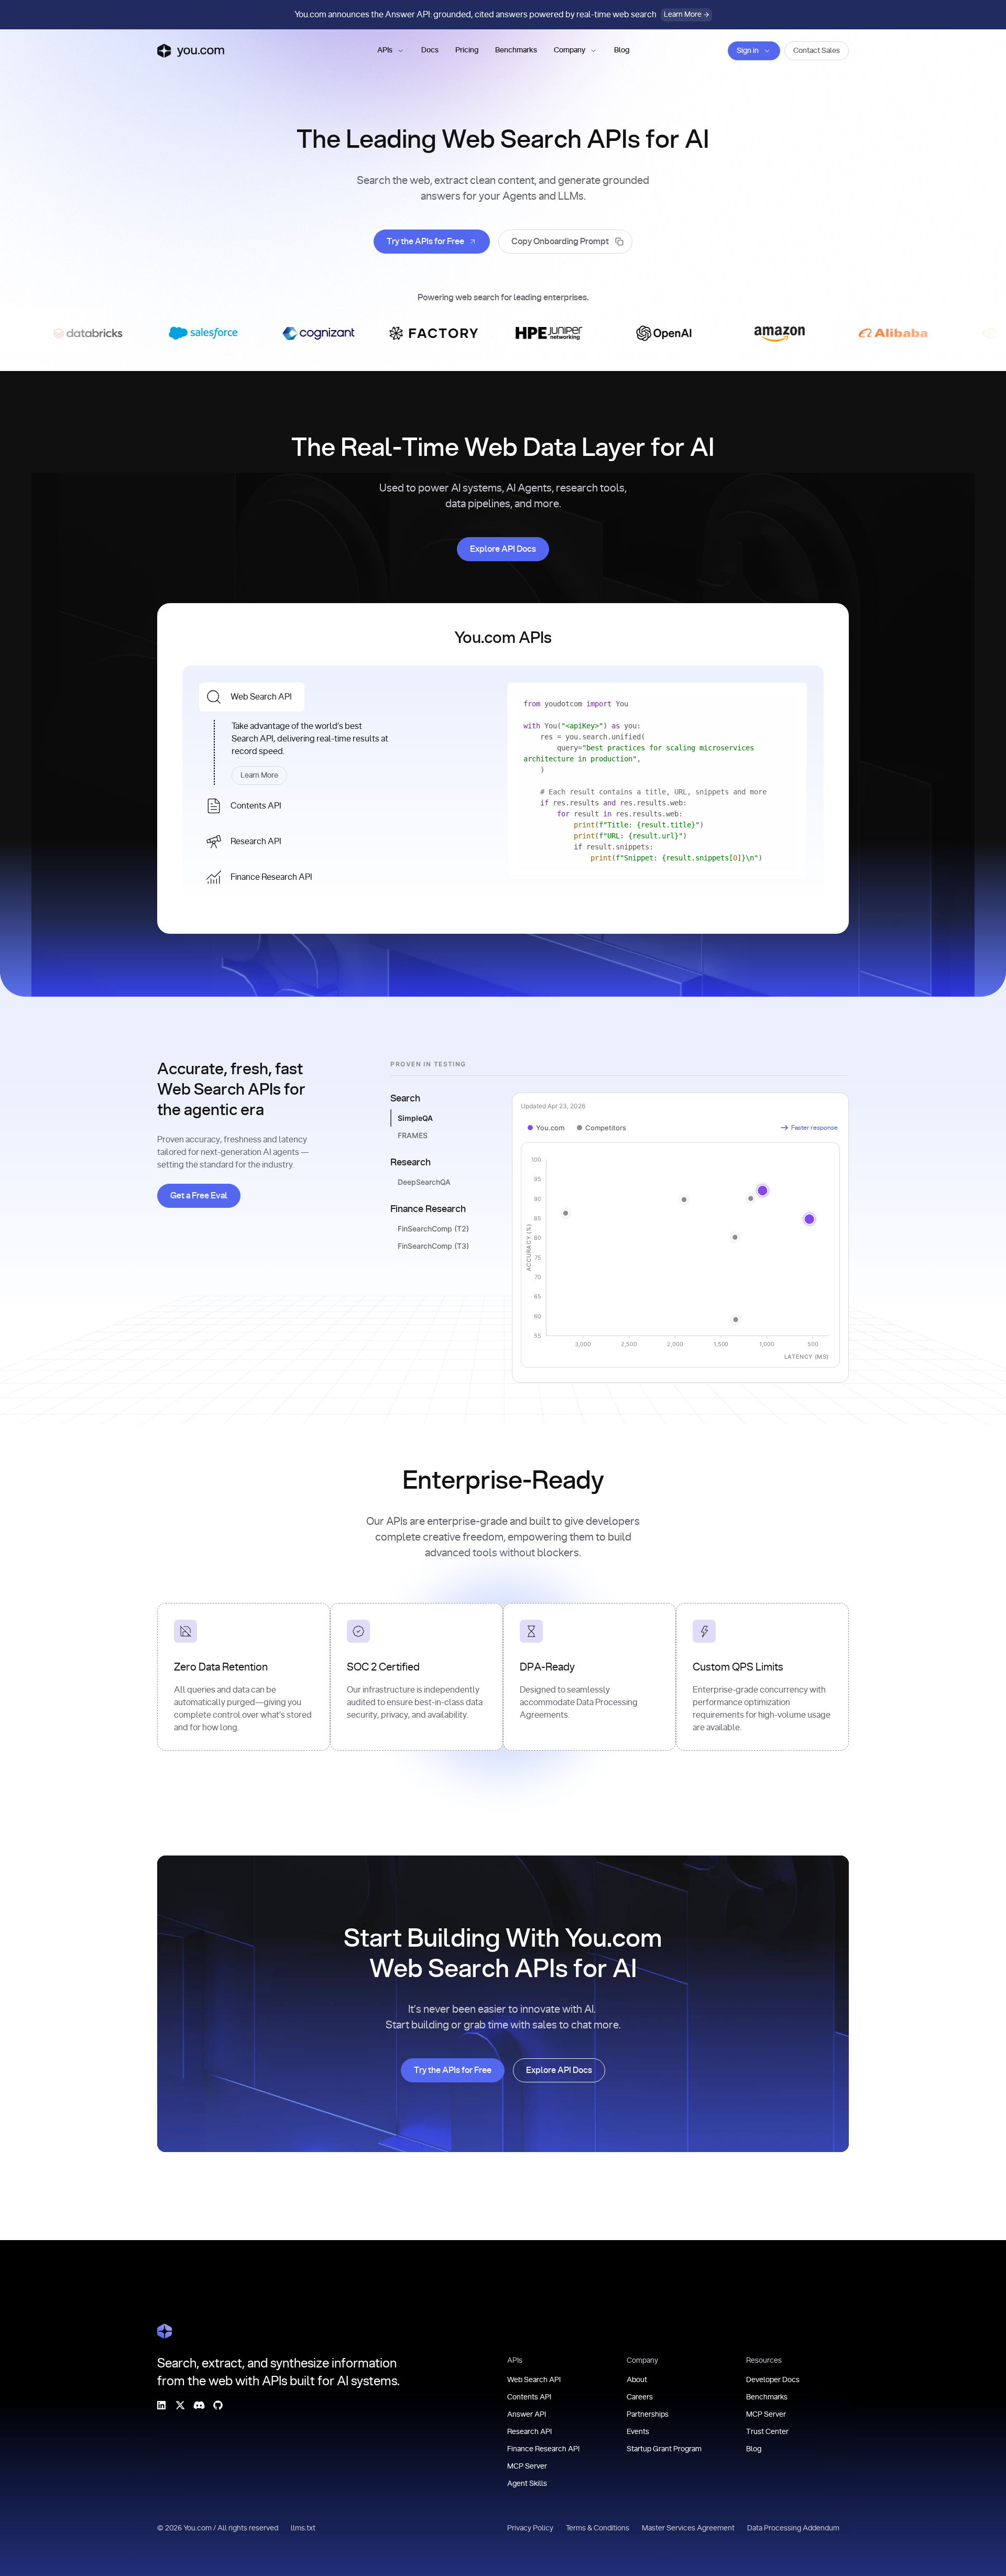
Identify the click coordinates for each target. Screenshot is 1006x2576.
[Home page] (191, 51)
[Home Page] (165, 2331)
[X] (180, 2405)
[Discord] (199, 2405)
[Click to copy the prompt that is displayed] (565, 242)
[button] (391, 51)
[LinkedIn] (161, 2405)
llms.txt (303, 2528)
